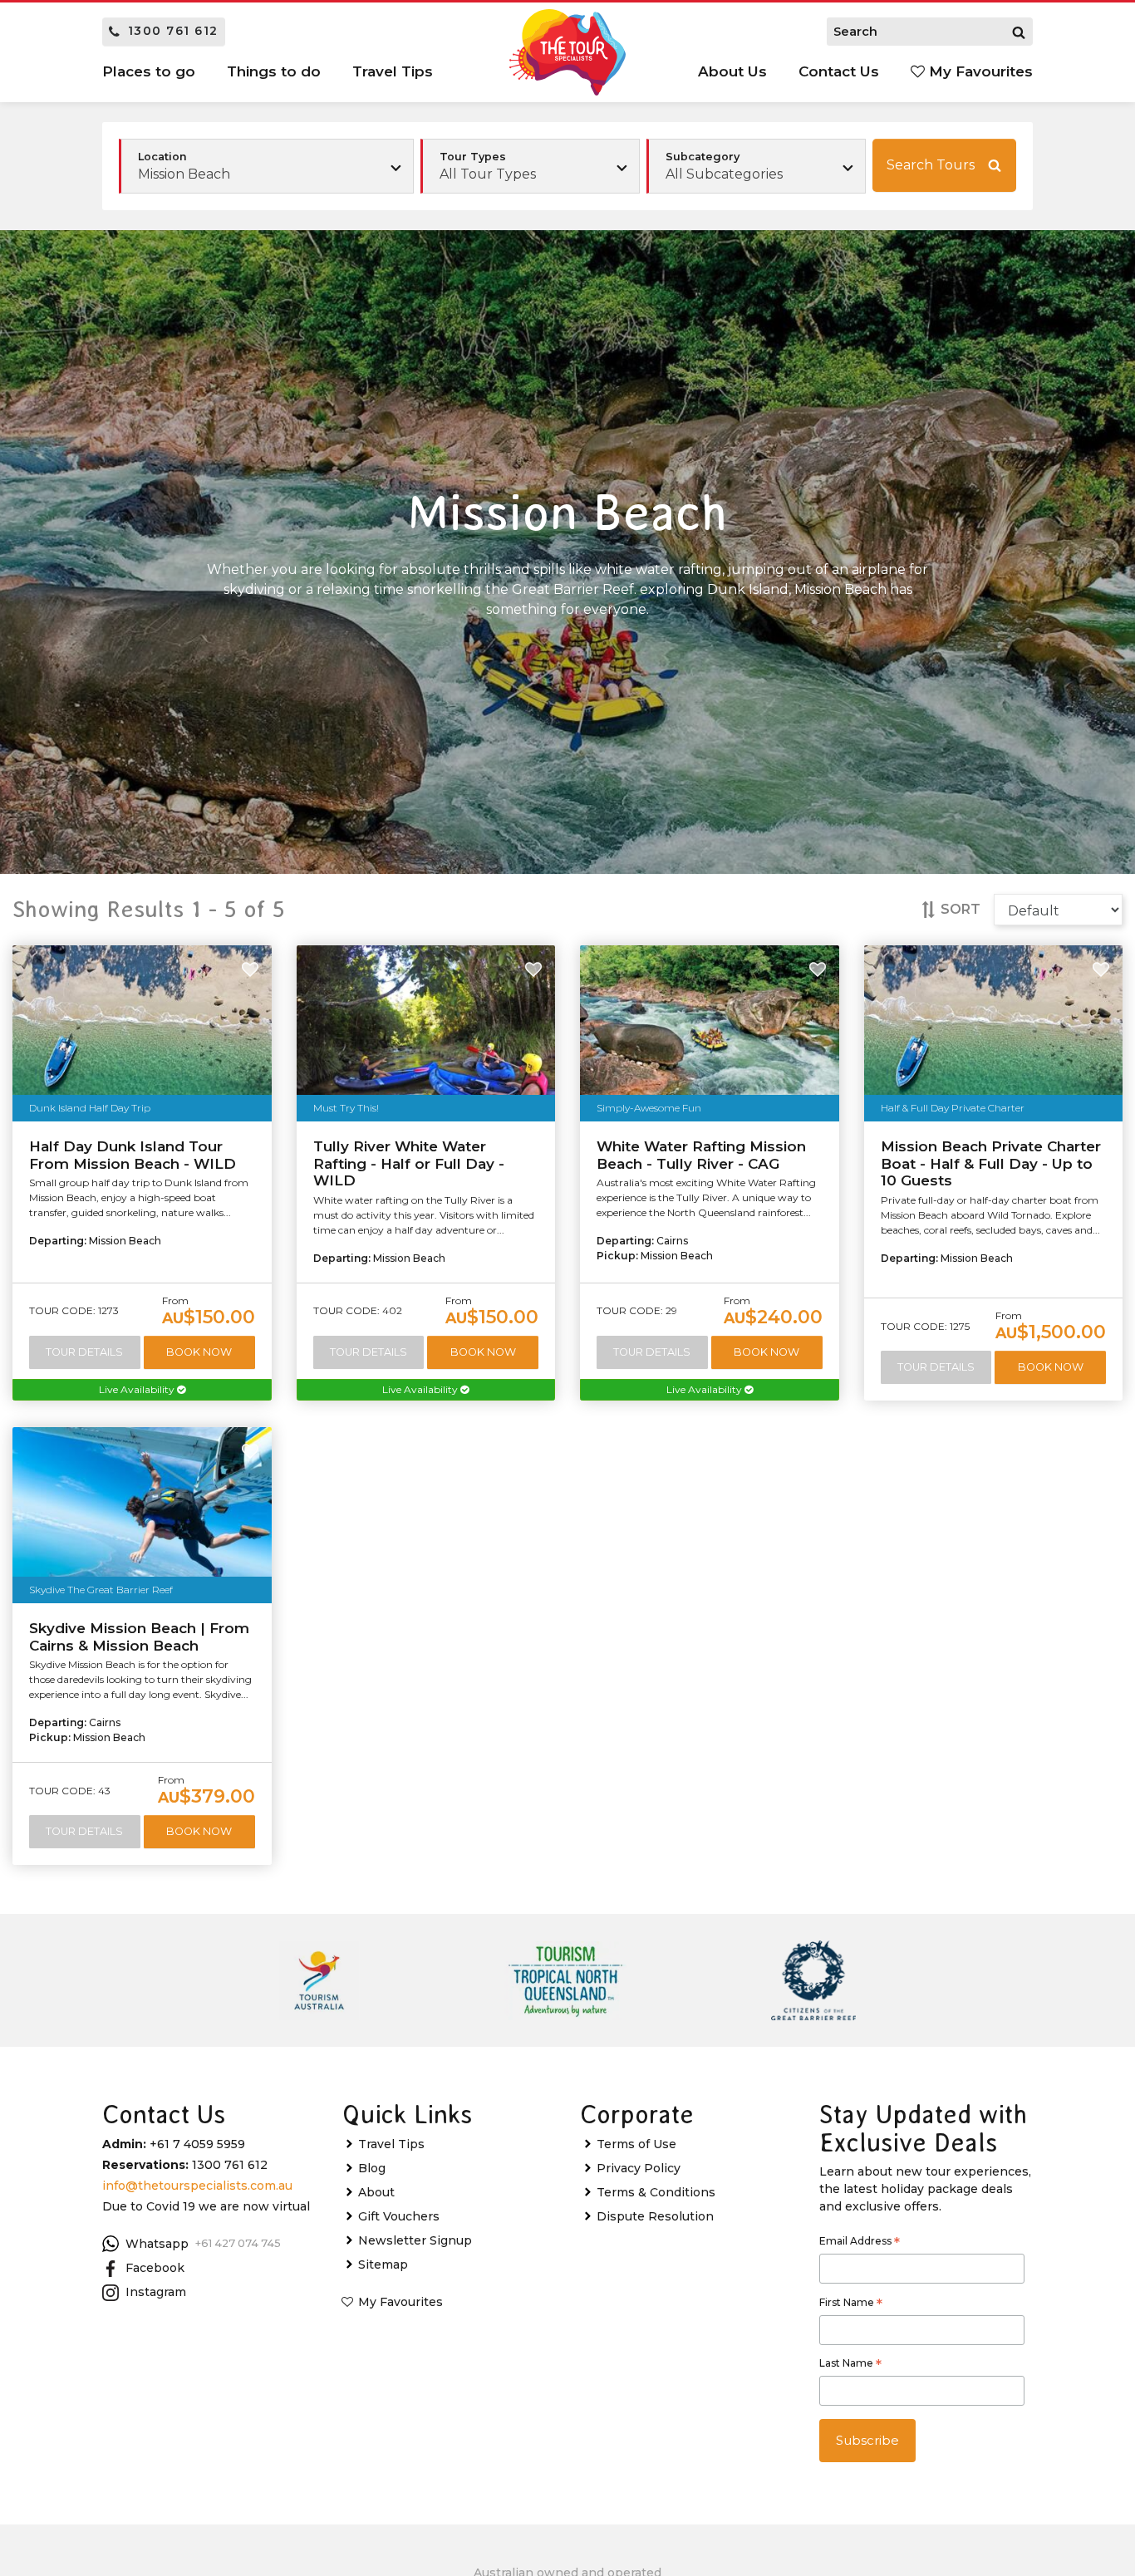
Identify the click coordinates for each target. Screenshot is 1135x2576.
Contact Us (839, 71)
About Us (732, 71)
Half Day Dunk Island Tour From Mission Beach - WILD (133, 1155)
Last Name (850, 2365)
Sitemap (383, 2264)
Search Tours (931, 165)
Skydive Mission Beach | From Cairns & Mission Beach (139, 1636)
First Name (851, 2304)
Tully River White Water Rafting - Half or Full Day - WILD (409, 1163)
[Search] (1019, 32)
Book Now (199, 1352)
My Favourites (979, 71)
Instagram (156, 2292)
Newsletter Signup (415, 2240)
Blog (372, 2168)
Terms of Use (636, 2144)
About (376, 2192)
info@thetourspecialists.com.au (197, 2186)
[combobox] (530, 166)
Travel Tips (391, 2144)
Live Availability (138, 1389)
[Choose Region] (266, 166)
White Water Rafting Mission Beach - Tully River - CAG (701, 1155)
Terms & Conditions (656, 2192)
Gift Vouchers (399, 2216)
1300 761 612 (173, 31)
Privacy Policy (639, 2168)
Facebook (155, 2268)
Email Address (860, 2243)
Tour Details (84, 1352)
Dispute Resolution (655, 2216)
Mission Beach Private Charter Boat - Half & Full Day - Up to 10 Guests (991, 1163)
